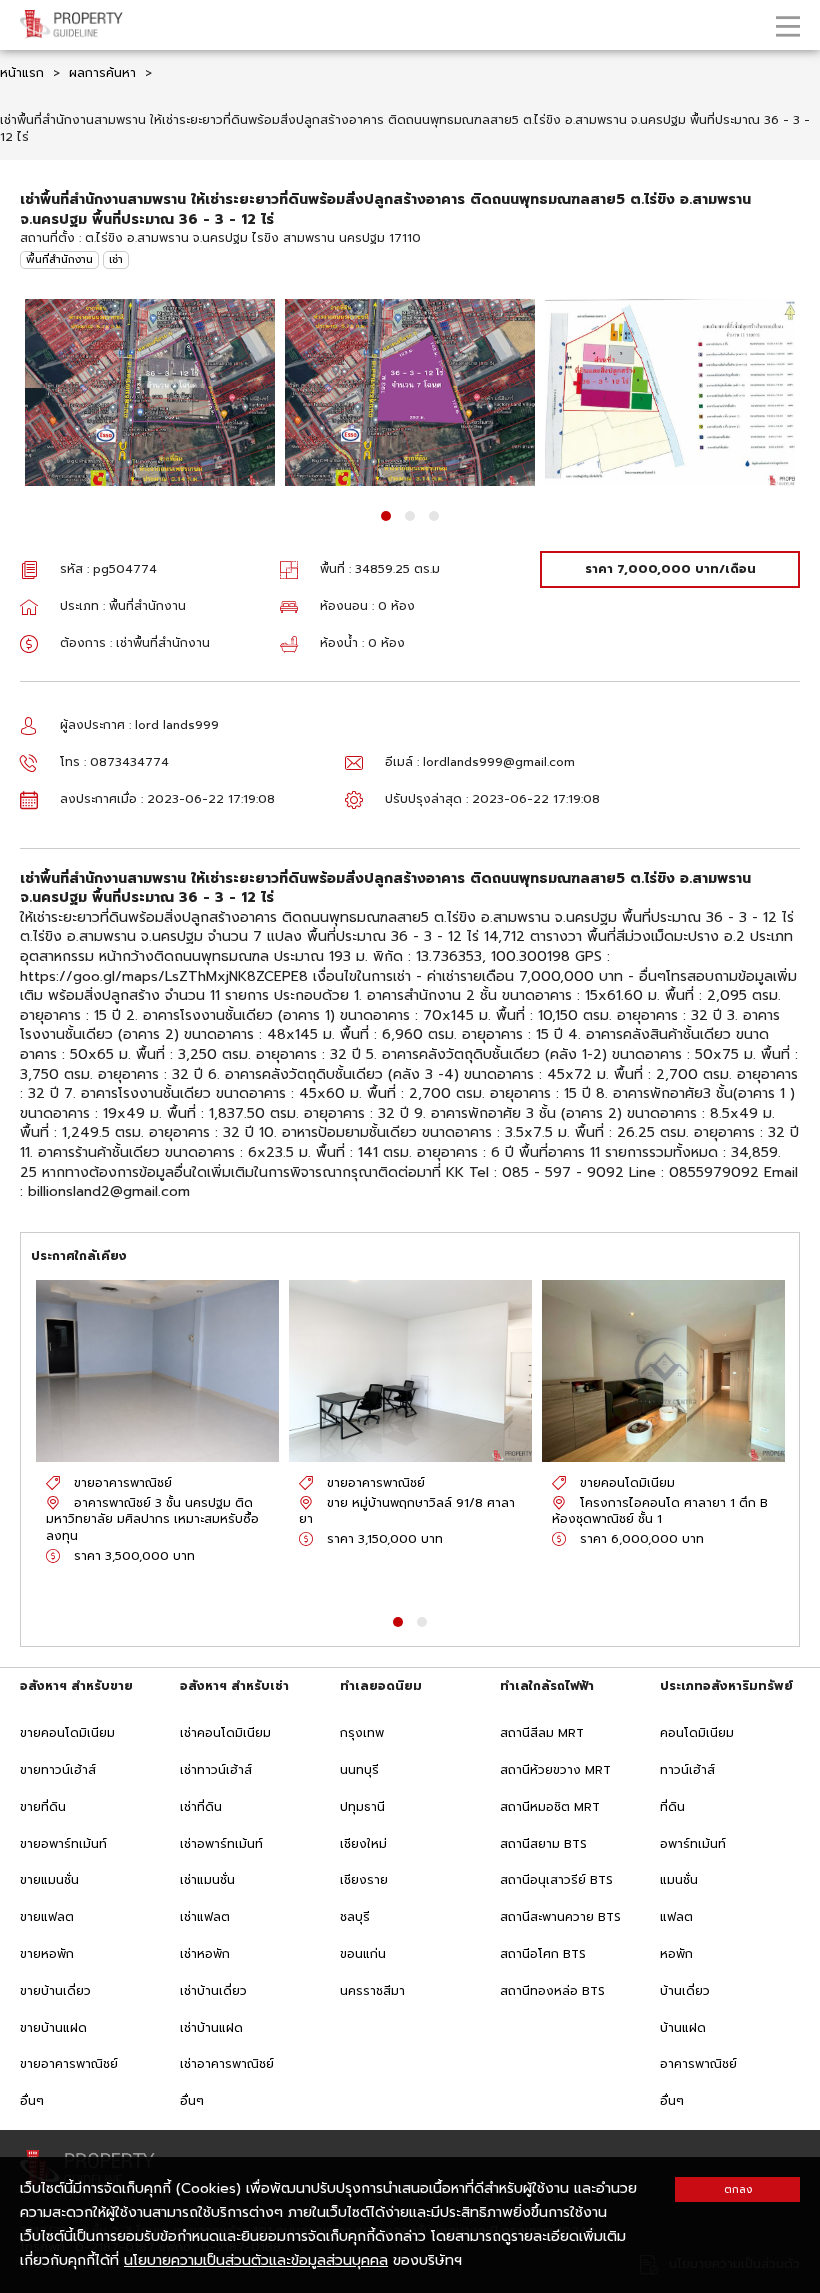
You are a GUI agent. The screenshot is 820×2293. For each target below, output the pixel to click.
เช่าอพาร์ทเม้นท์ (221, 1844)
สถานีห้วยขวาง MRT (555, 1770)
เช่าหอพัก (205, 1954)
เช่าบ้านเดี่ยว (213, 1991)
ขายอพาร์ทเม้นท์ (63, 1844)
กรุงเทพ (362, 1733)
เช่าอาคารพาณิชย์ (227, 2064)
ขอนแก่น (363, 1954)
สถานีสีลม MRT (542, 1733)
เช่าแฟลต (205, 1917)
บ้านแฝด (683, 2028)
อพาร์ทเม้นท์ (693, 1844)
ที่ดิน (672, 1807)
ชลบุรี (355, 1917)
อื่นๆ (32, 2101)
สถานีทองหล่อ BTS (552, 1991)
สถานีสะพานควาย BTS (560, 1917)
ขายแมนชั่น (49, 1880)
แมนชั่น (679, 1880)
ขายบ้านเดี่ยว (55, 1991)
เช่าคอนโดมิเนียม (225, 1733)
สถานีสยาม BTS (543, 1844)
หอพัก (676, 1954)
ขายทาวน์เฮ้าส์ (58, 1770)
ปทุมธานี (362, 1807)
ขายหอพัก (47, 1954)
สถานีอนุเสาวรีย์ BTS (556, 1880)
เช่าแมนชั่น (207, 1880)
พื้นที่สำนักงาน (59, 259)
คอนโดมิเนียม (697, 1733)
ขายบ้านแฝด (53, 2028)
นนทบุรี (359, 1770)
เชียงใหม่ (363, 1844)
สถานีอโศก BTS (543, 1954)
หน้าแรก (22, 73)
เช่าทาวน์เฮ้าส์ (216, 1770)
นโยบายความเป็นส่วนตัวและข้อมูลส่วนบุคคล (256, 2260)
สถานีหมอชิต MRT (550, 1807)
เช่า (116, 259)
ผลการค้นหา (102, 73)
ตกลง (738, 2189)
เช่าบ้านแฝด (211, 2028)
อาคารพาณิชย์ (698, 2064)
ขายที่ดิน (43, 1807)
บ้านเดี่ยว (685, 1991)
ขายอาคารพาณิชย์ (69, 2064)
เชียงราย (364, 1880)
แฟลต (676, 1917)
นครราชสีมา (372, 1991)
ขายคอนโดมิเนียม (67, 1733)
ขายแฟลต (47, 1917)
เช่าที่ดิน (201, 1807)
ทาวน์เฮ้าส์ (687, 1770)
